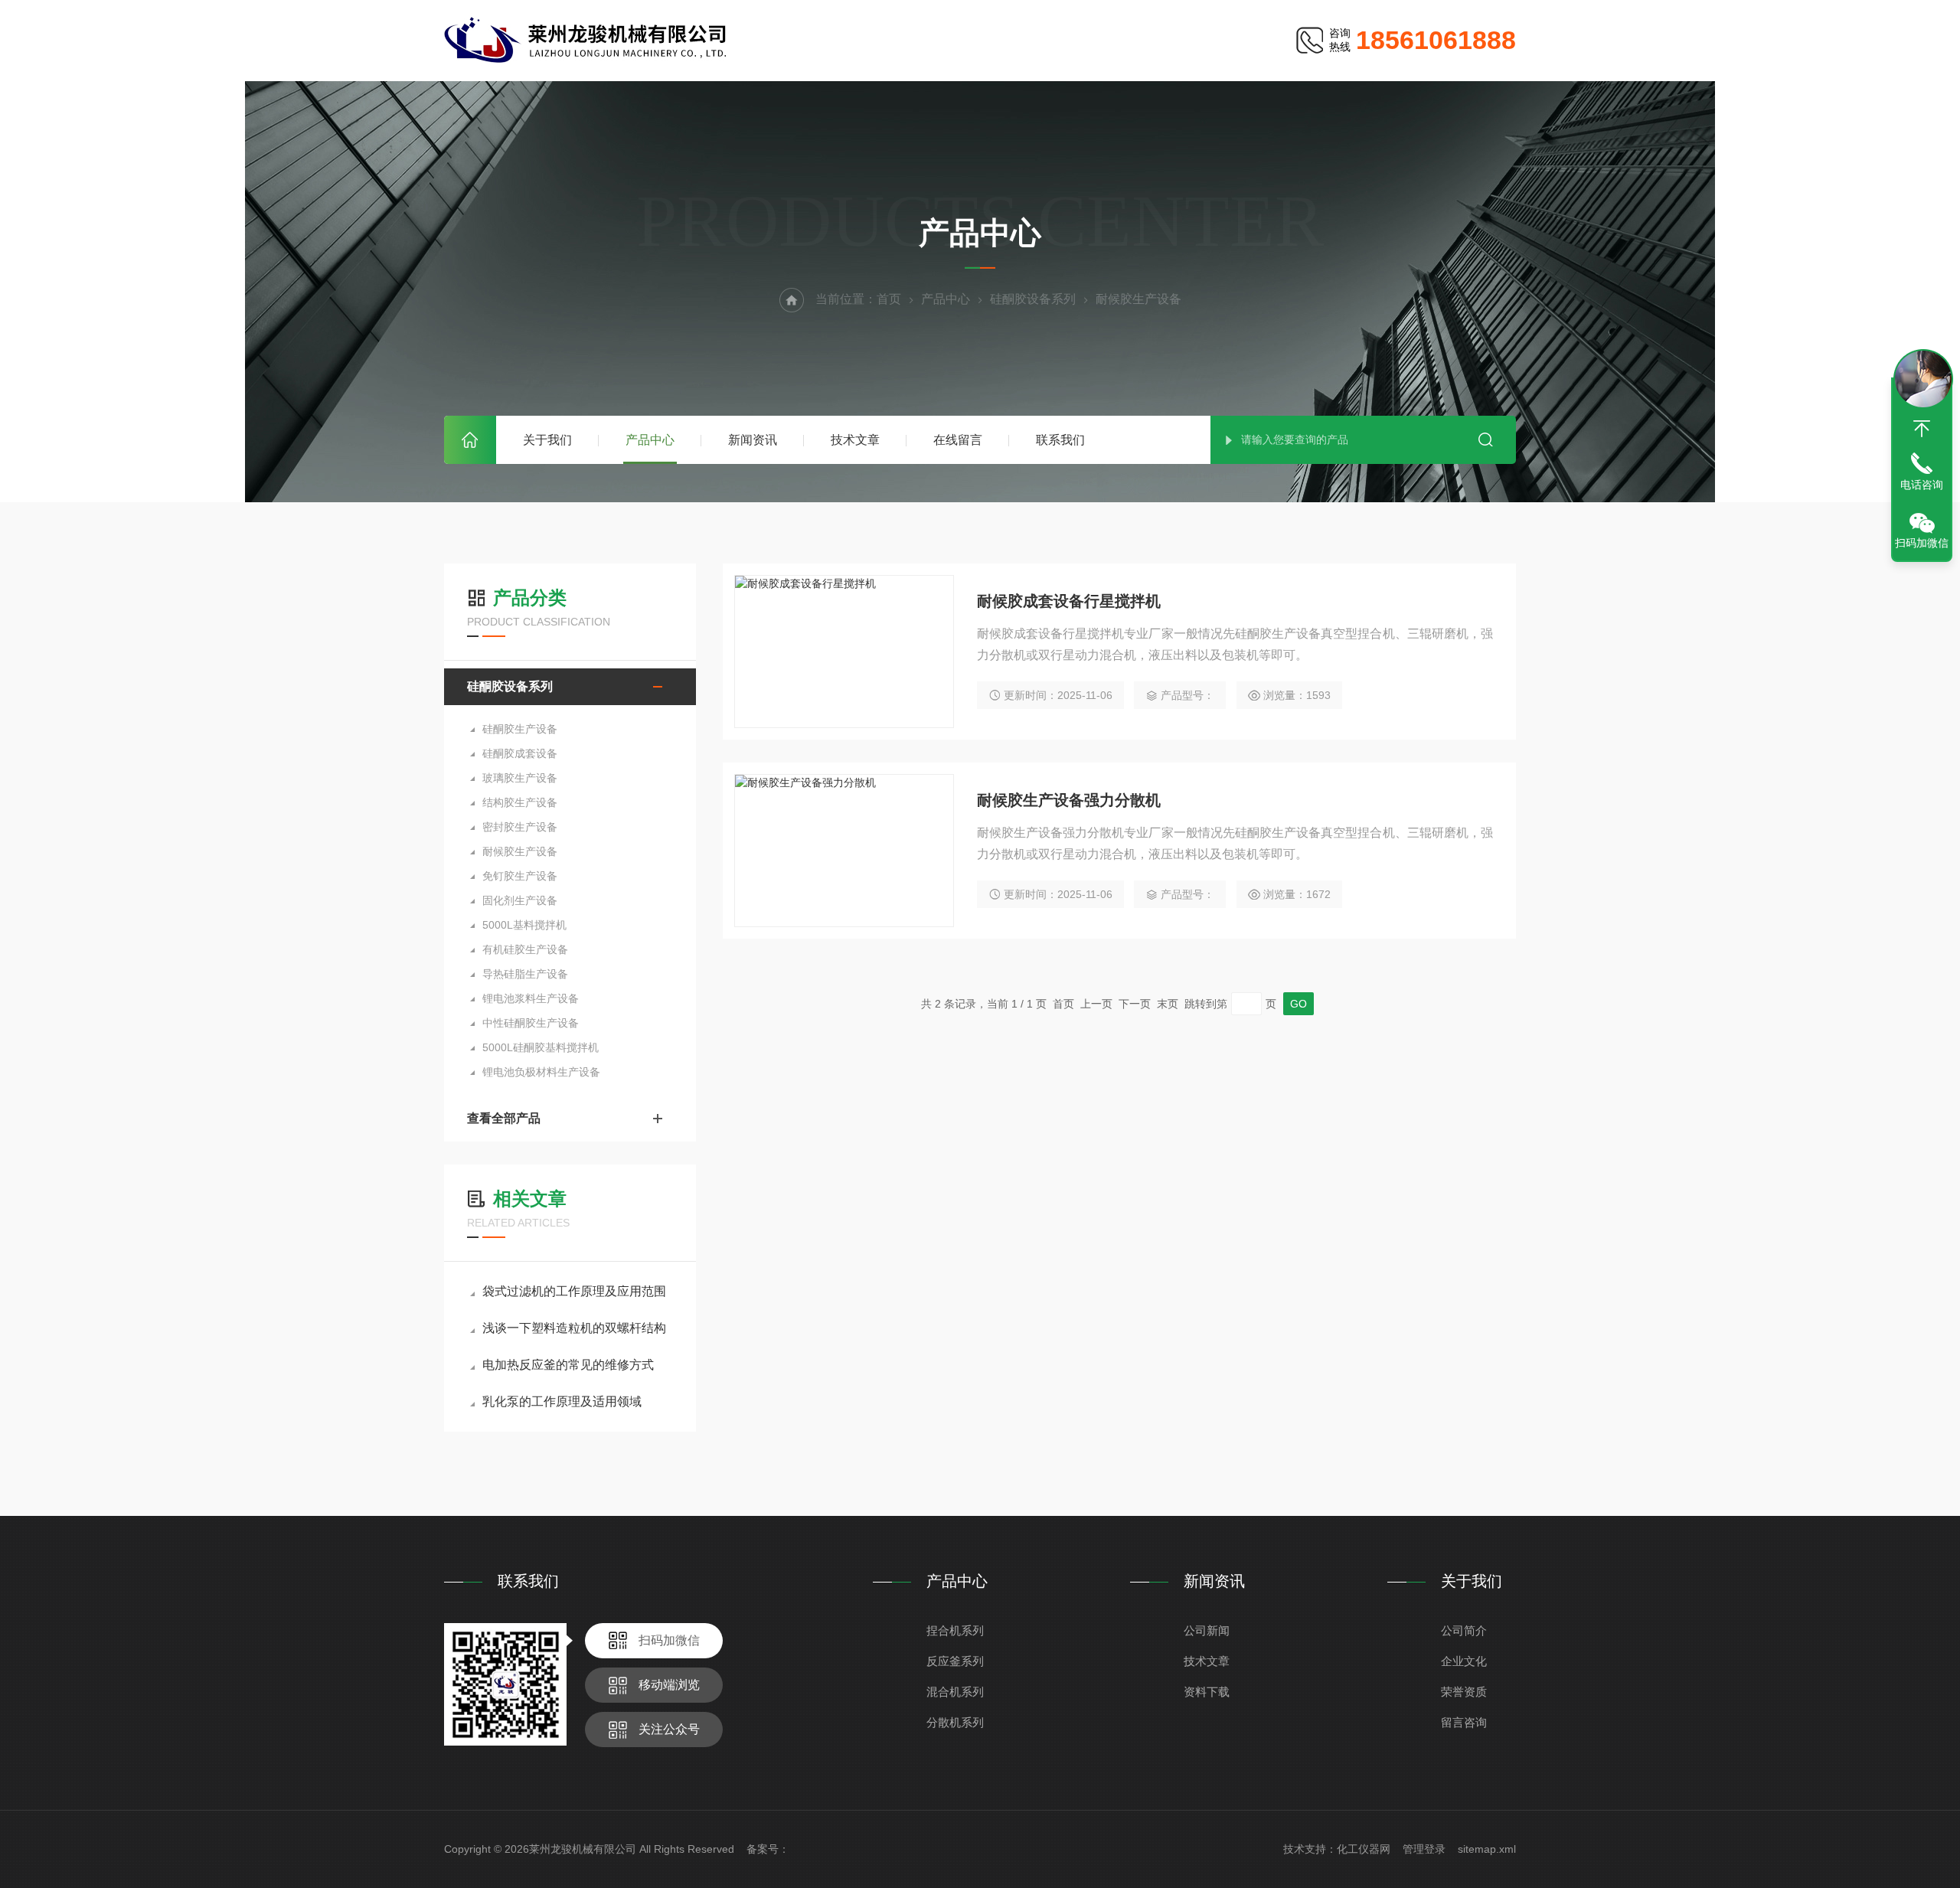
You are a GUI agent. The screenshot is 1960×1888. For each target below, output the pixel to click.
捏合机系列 (955, 1630)
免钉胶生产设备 (520, 876)
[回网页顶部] (1922, 429)
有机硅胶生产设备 (525, 949)
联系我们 (1060, 440)
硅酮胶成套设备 (520, 753)
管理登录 (1424, 1849)
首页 (470, 440)
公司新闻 (1207, 1630)
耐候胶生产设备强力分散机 (1069, 800)
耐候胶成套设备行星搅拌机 (1069, 601)
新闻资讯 (753, 440)
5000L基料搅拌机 (524, 925)
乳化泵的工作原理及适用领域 (562, 1401)
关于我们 (547, 440)
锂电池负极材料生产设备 (541, 1072)
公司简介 (1464, 1630)
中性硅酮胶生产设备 (531, 1023)
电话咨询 (1922, 485)
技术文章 (855, 440)
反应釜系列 (955, 1661)
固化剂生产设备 (520, 900)
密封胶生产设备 (520, 827)
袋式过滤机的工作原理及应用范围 (574, 1291)
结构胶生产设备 (520, 802)
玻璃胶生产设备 (520, 778)
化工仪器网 (1364, 1849)
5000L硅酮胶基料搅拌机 (541, 1047)
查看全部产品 (504, 1118)
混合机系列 (955, 1692)
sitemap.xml (1487, 1849)
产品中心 (650, 440)
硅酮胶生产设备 (520, 729)
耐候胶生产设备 (520, 851)
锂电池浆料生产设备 (531, 998)
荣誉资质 (1464, 1692)
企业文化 (1464, 1661)
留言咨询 (1464, 1722)
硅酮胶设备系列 (1033, 299)
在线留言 (958, 440)
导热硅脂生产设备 (525, 974)
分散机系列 (955, 1722)
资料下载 (1207, 1692)
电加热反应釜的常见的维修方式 (568, 1365)
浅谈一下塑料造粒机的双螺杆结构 (574, 1328)
